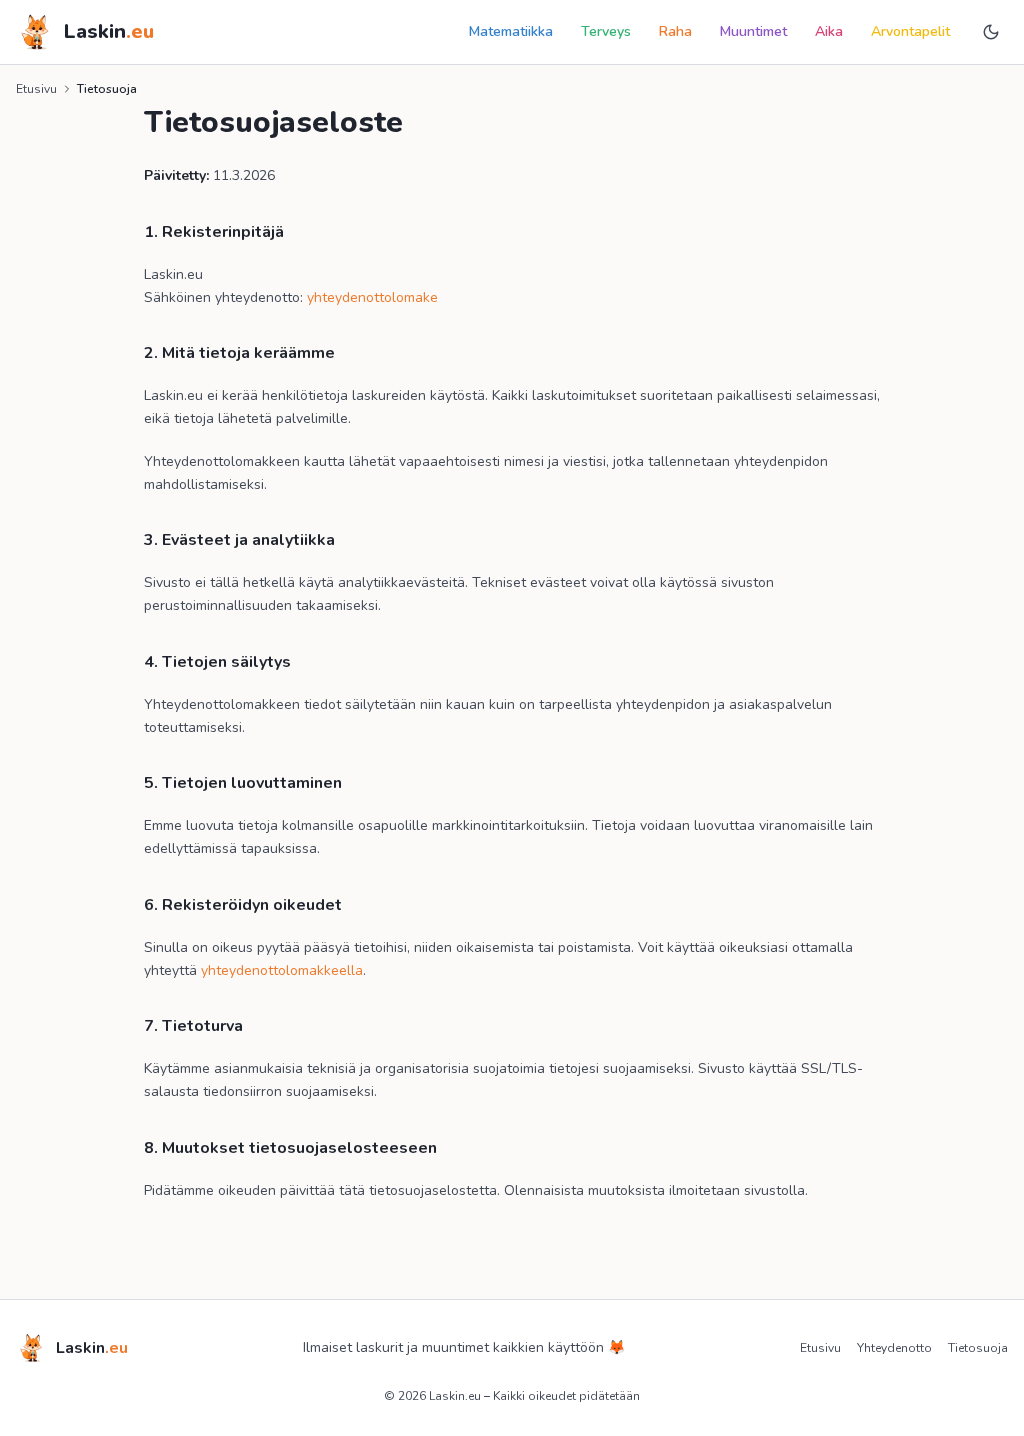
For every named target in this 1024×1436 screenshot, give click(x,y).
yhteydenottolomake (372, 297)
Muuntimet (753, 31)
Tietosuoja (978, 1348)
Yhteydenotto (894, 1348)
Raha (675, 31)
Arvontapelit (910, 31)
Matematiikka (511, 31)
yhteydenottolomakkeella (282, 970)
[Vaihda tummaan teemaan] (991, 32)
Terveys (606, 31)
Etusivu (36, 89)
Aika (829, 31)
